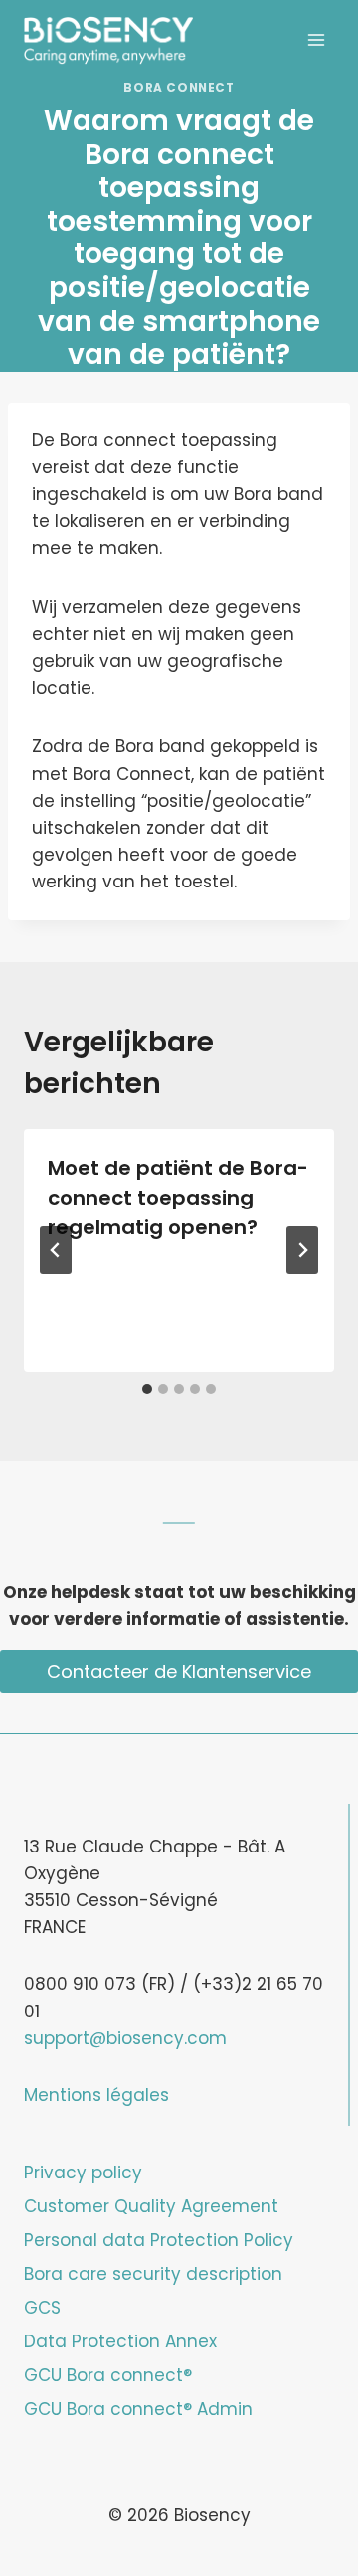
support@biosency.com (125, 2038)
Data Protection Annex (120, 2341)
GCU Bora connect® (108, 2375)
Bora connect (179, 88)
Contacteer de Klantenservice (179, 1671)
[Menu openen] (316, 39)
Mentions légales (96, 2095)
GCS (42, 2308)
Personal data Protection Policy (159, 2240)
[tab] (147, 1389)
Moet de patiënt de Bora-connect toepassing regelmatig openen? (178, 1198)
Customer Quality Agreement (151, 2206)
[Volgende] (302, 1250)
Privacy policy (83, 2173)
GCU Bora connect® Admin (138, 2409)
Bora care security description (153, 2274)
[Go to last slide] (56, 1250)
